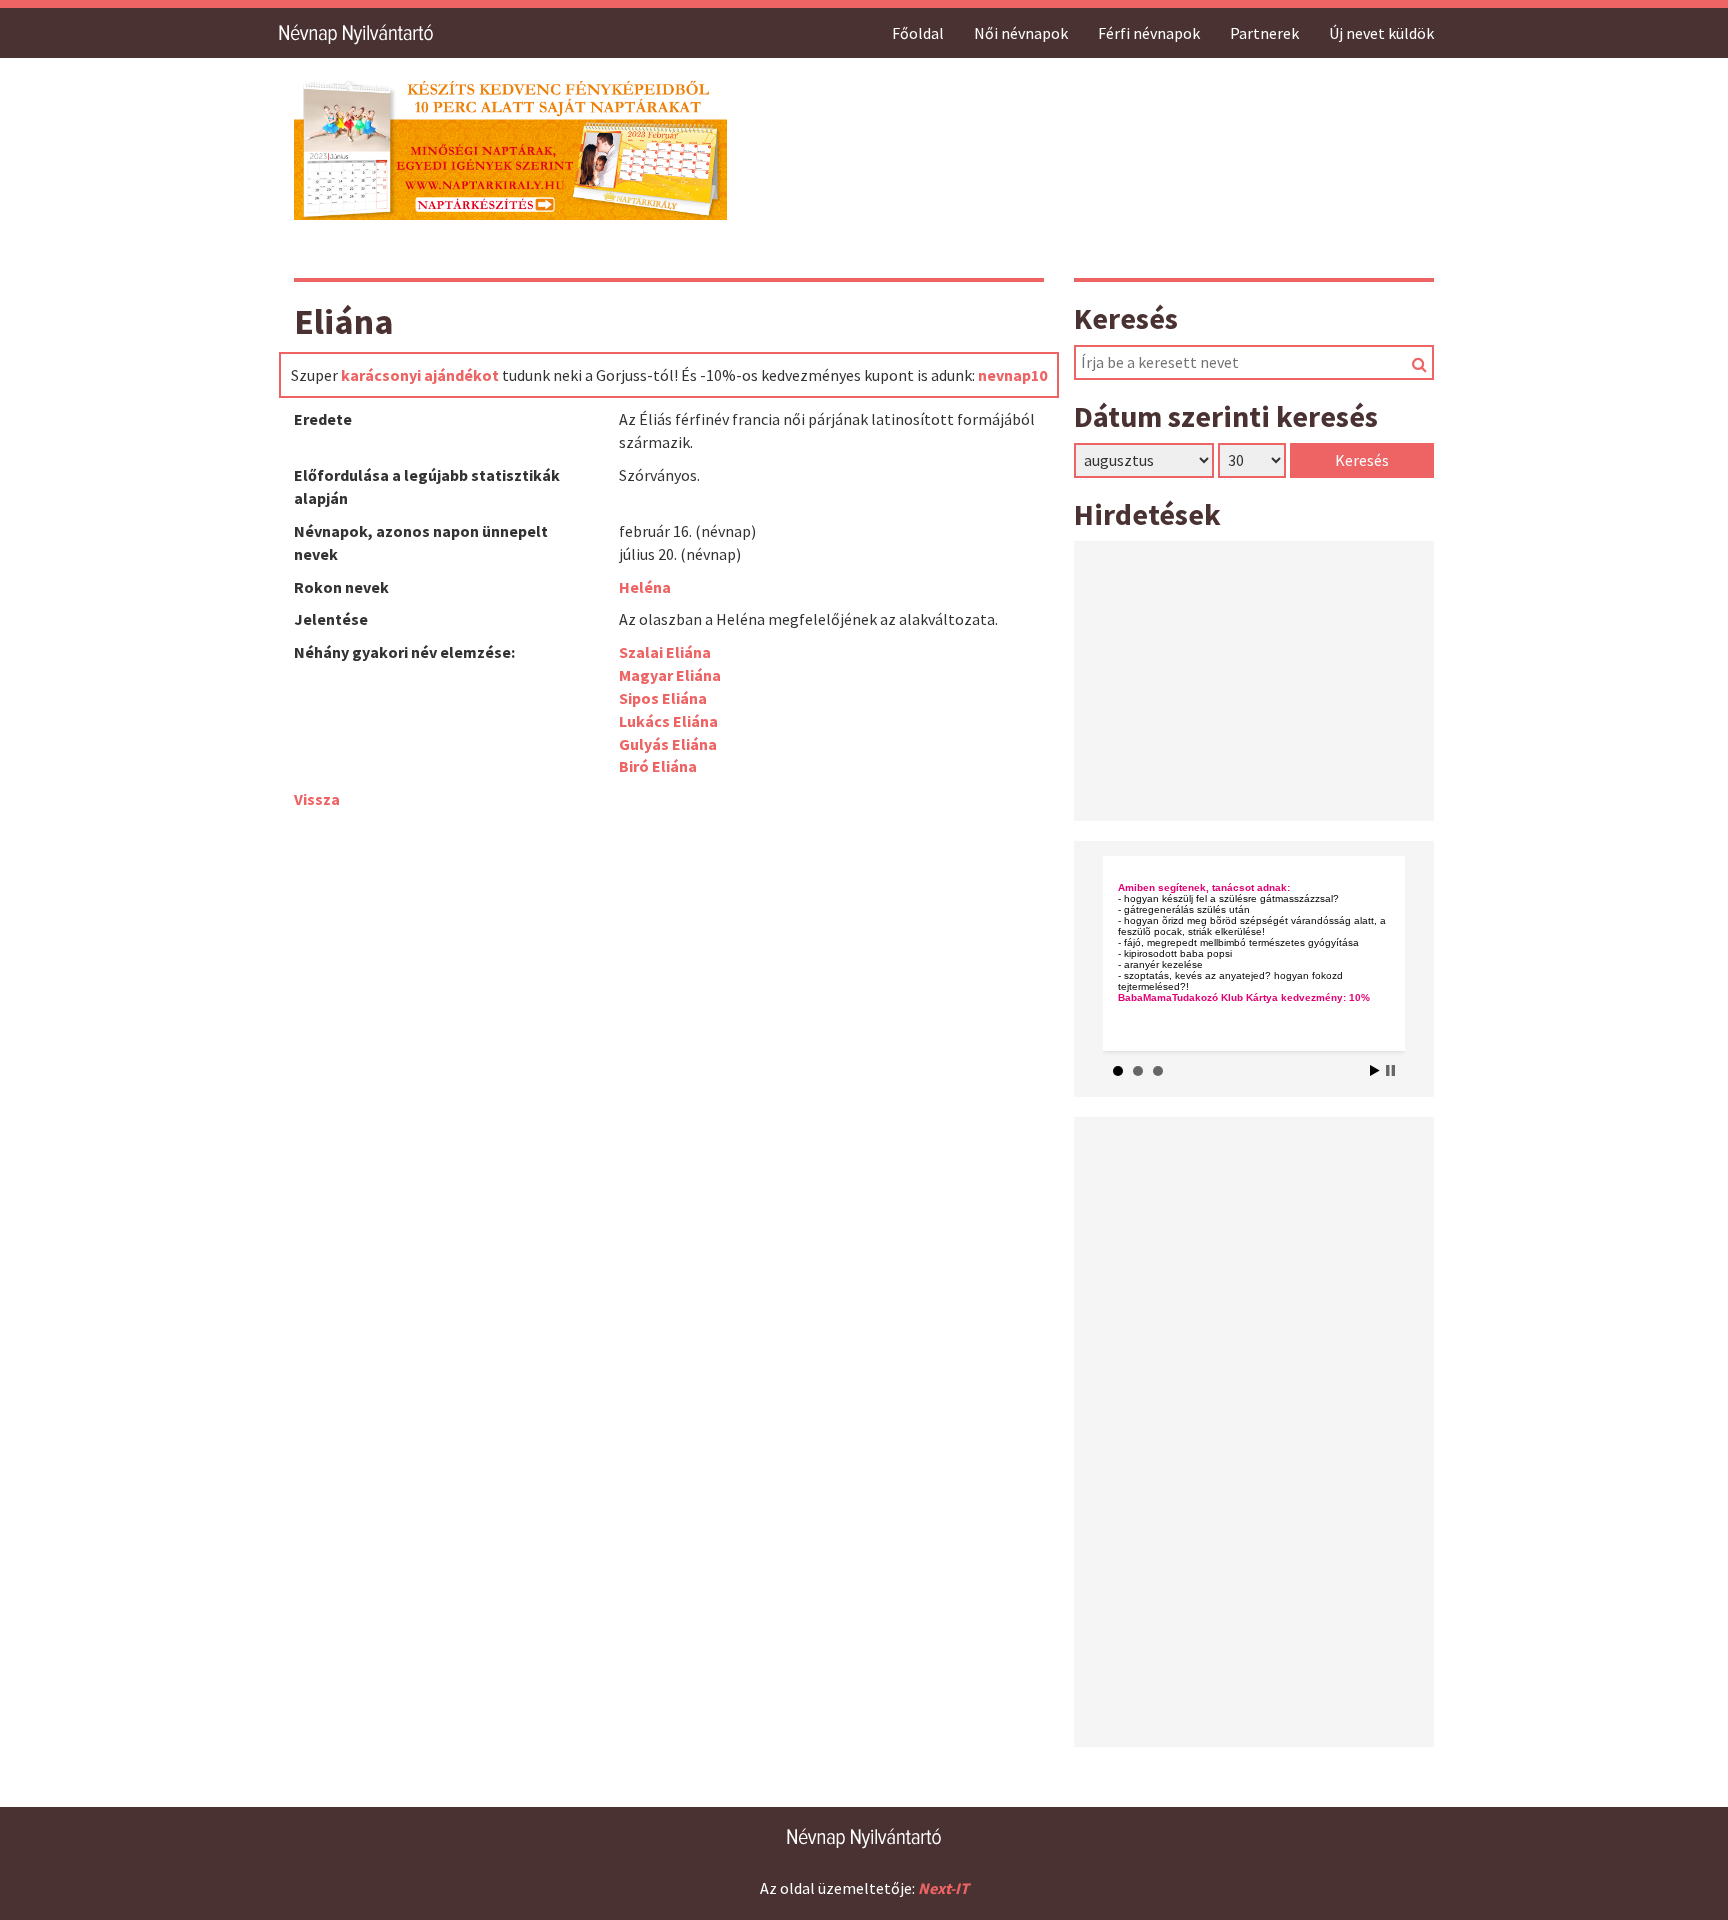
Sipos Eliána (663, 698)
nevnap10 (1012, 375)
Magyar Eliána (670, 675)
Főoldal (918, 33)
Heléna (645, 587)
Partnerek (1264, 33)
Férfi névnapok (1149, 33)
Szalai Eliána (665, 652)
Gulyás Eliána (668, 744)
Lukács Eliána (668, 721)
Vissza (317, 799)
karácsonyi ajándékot (420, 375)
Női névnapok (1021, 33)
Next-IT (943, 1888)
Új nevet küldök (1381, 33)
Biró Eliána (658, 766)
